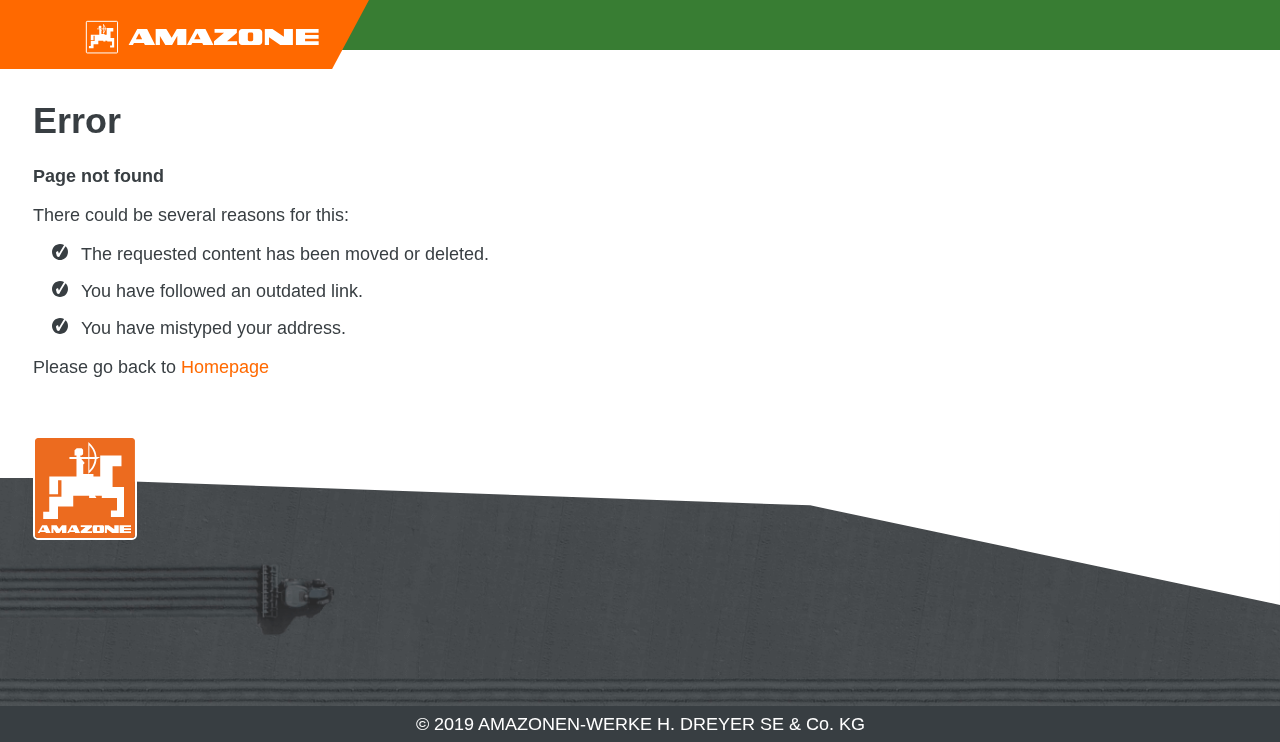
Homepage (225, 367)
